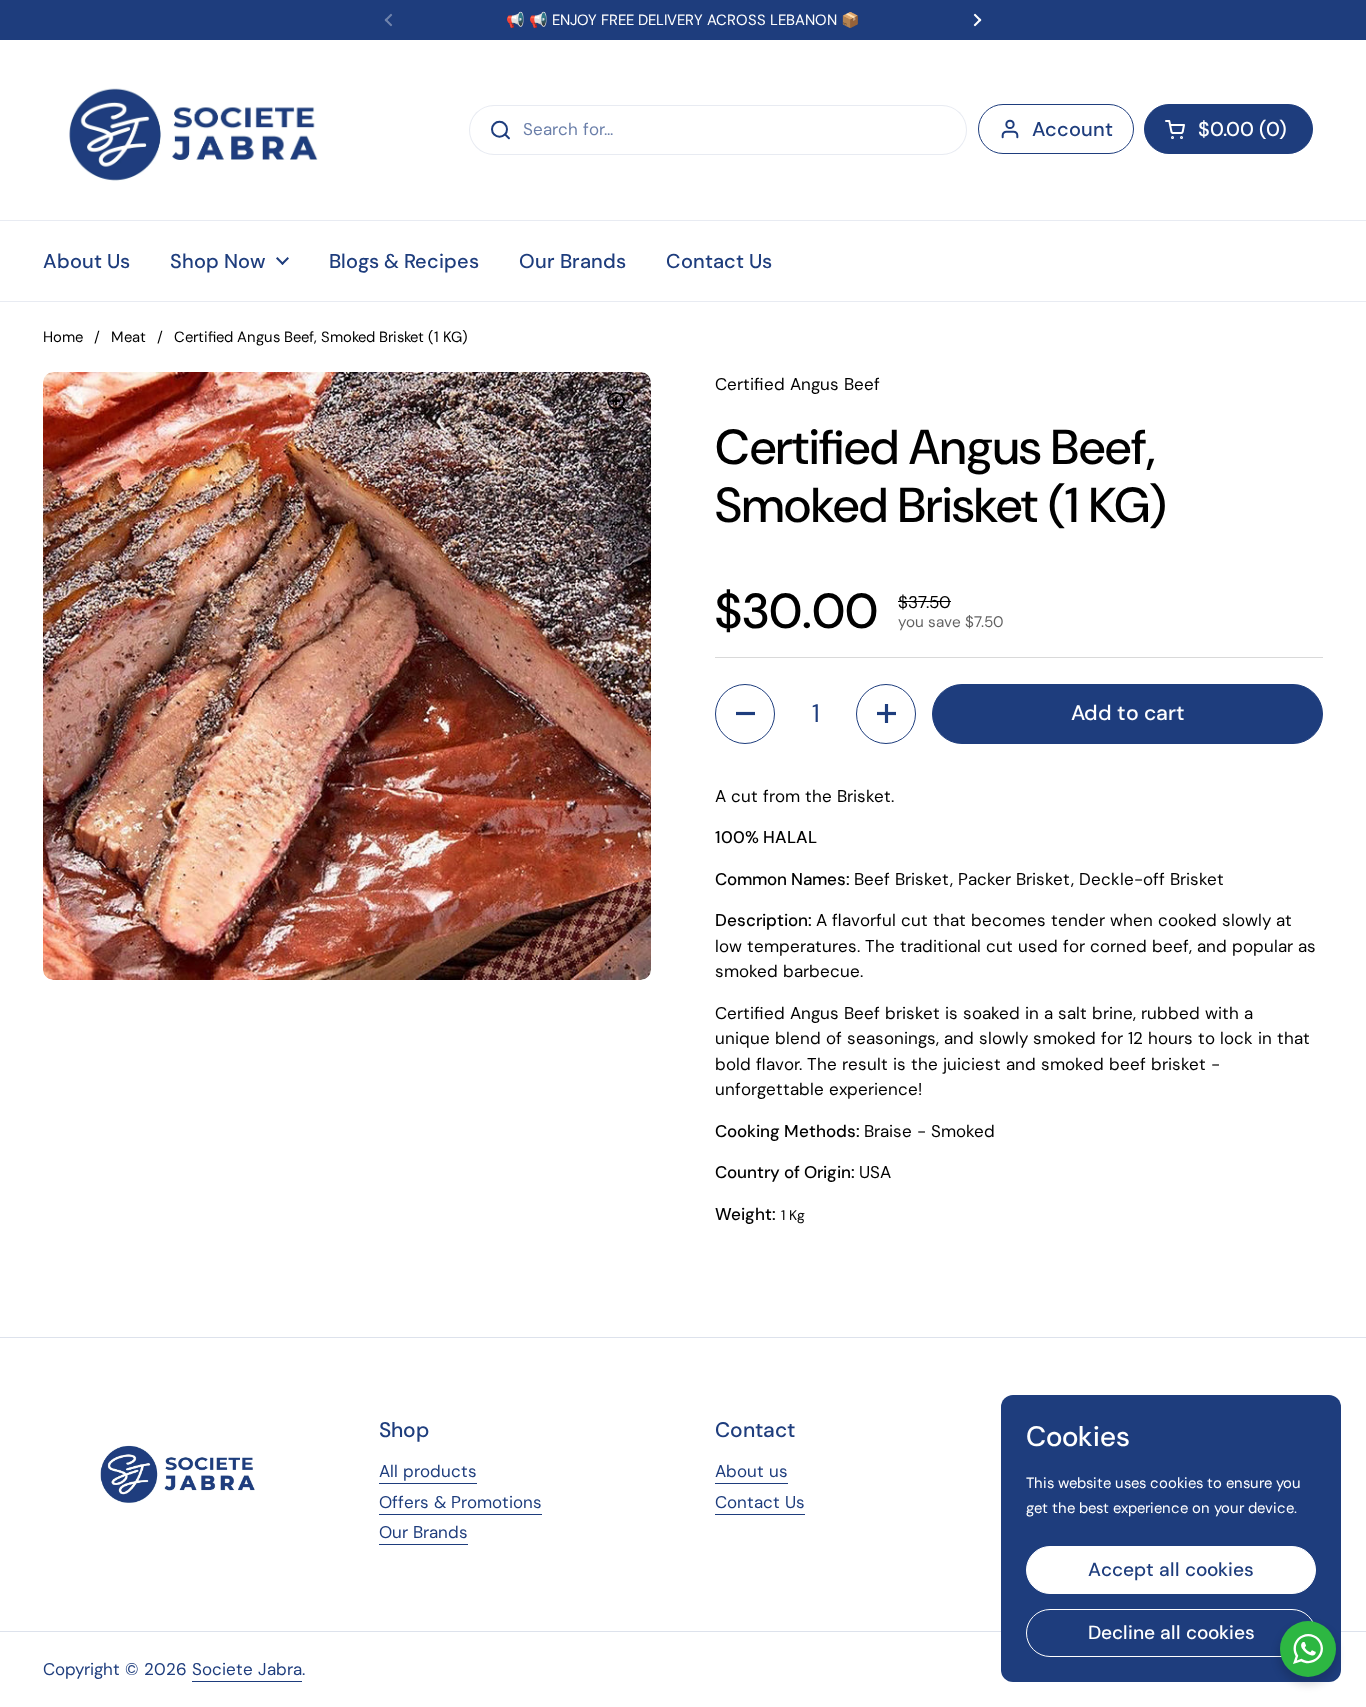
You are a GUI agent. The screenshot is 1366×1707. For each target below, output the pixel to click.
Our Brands (423, 1532)
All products (428, 1471)
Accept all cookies (1171, 1569)
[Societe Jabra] (195, 130)
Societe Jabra (247, 1669)
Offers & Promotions (460, 1502)
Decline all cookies (1171, 1632)
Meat (128, 337)
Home (63, 337)
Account (1072, 129)
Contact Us (760, 1502)
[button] (1228, 129)
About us (751, 1471)
